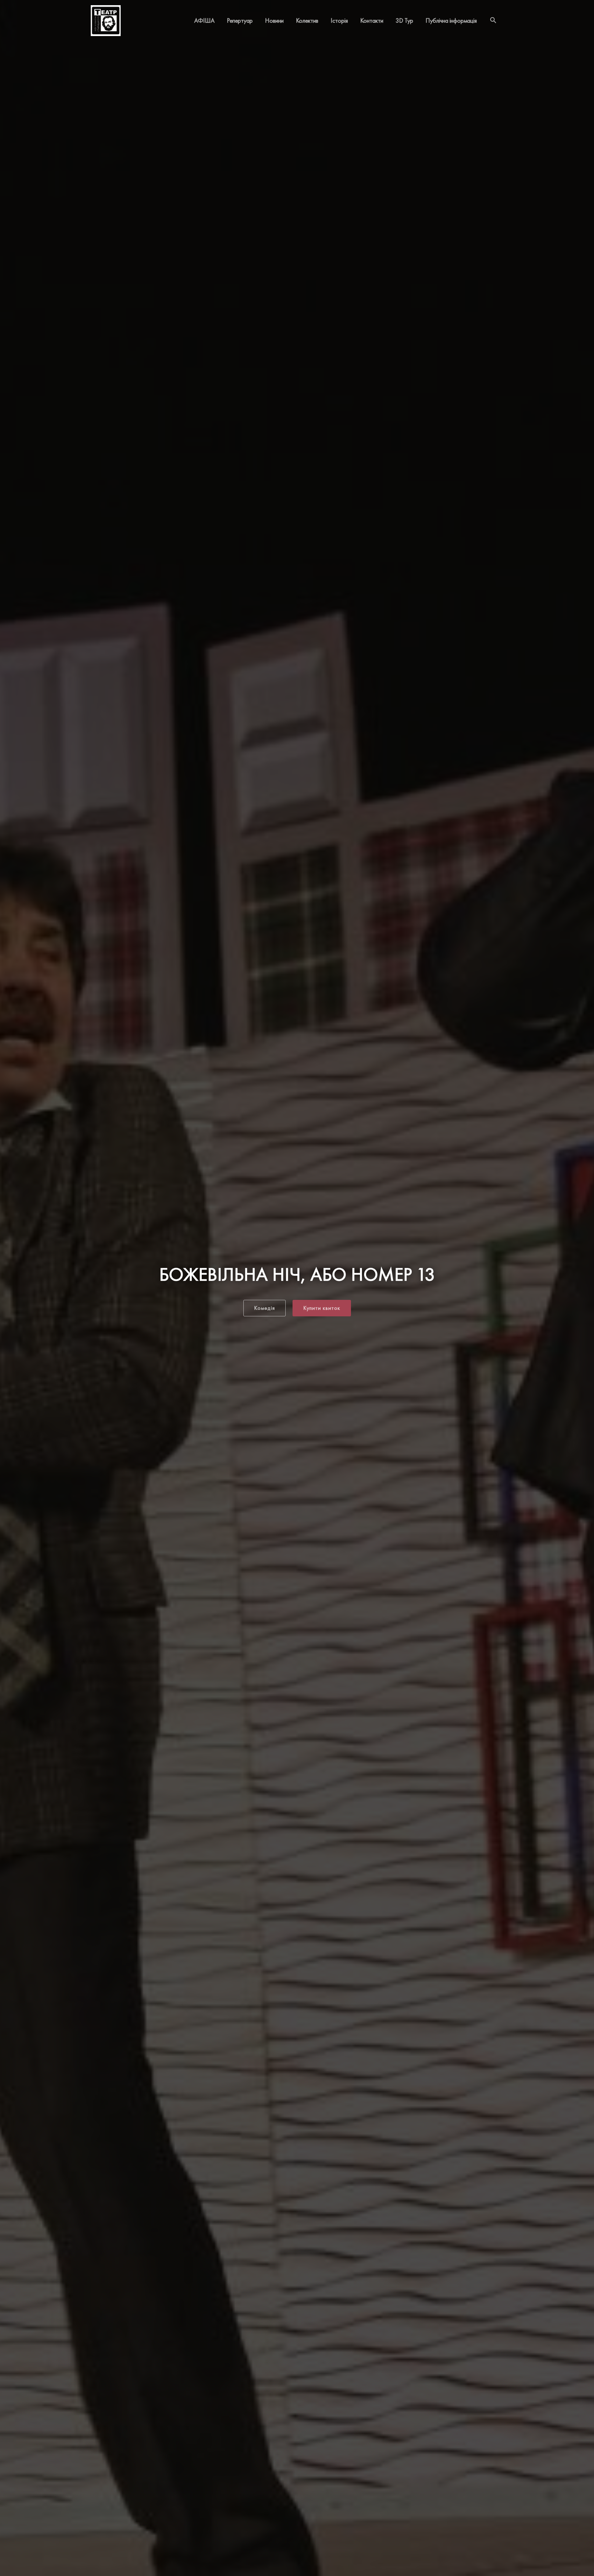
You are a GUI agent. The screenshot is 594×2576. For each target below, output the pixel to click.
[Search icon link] (493, 21)
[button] (265, 1308)
